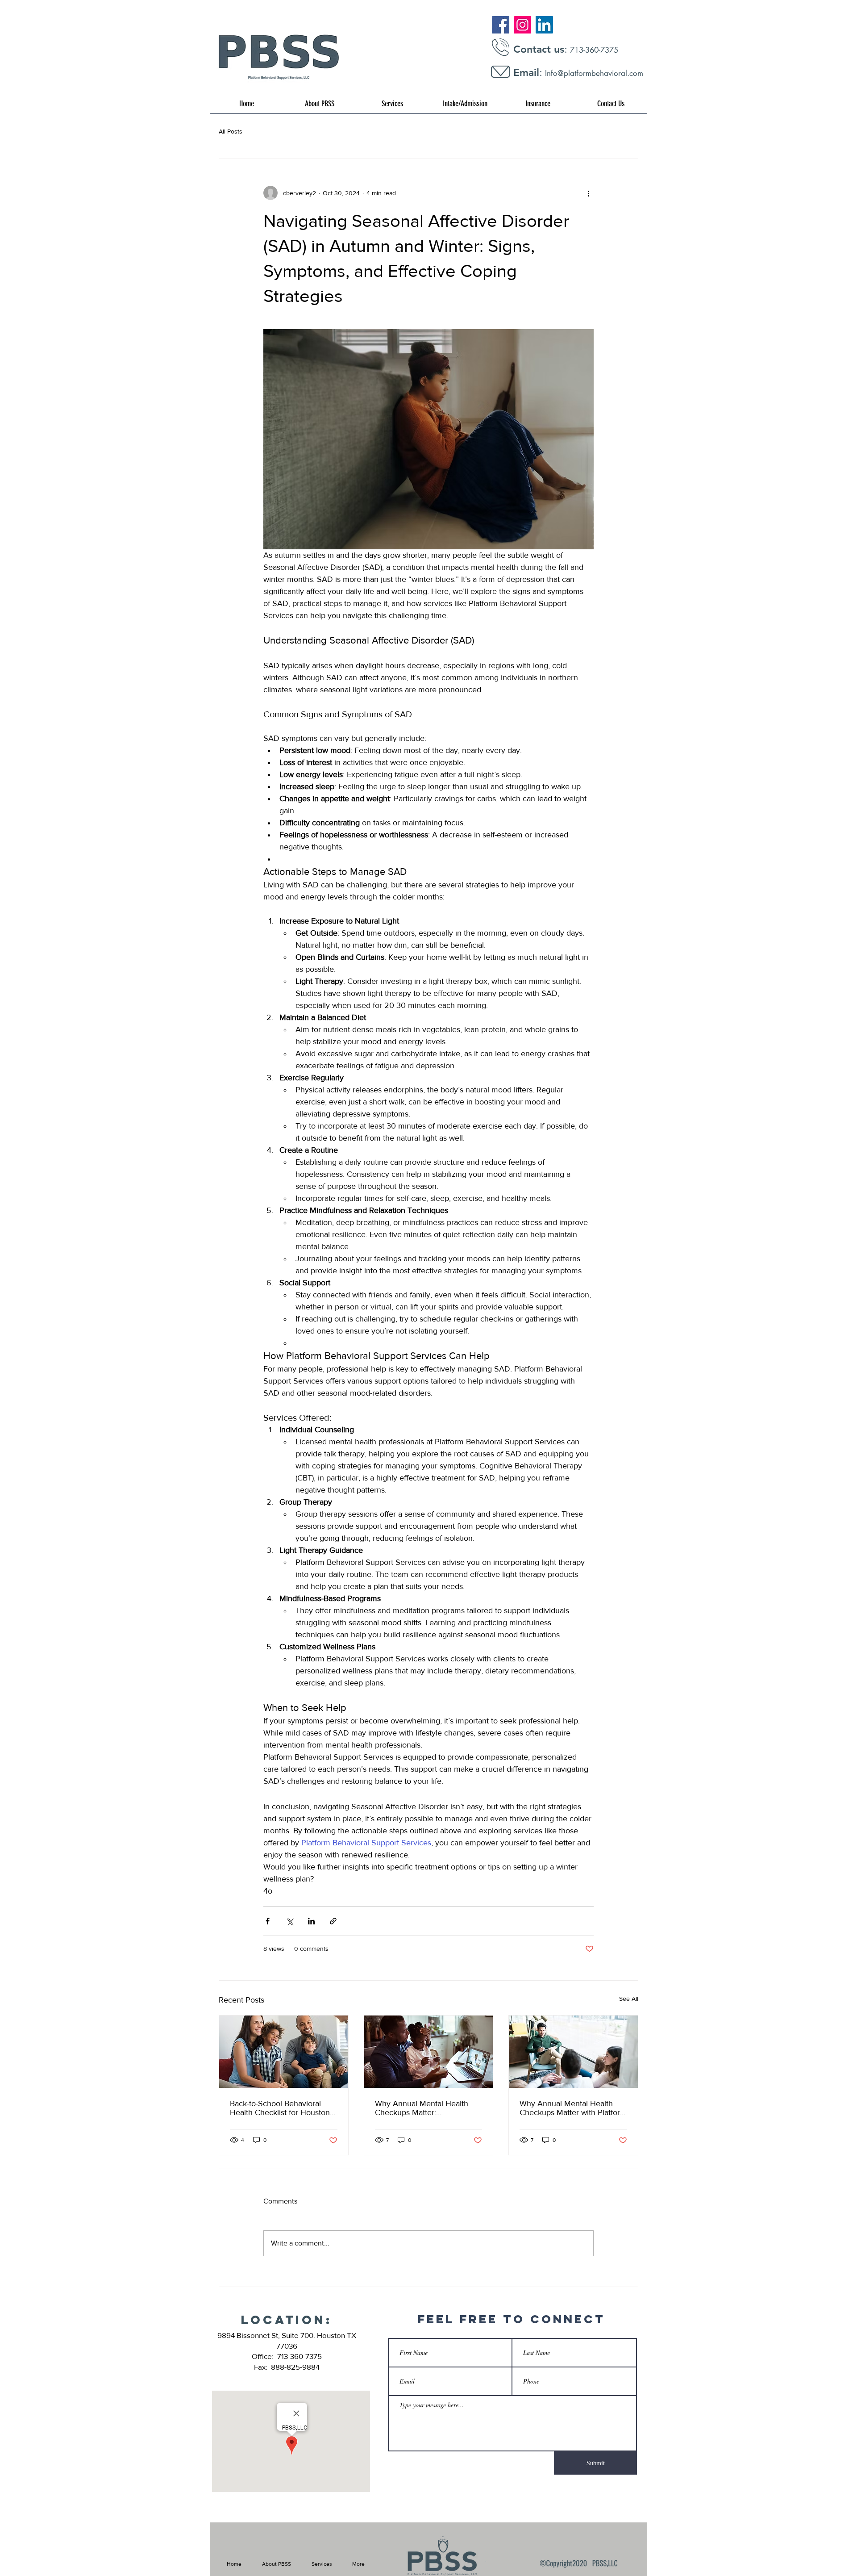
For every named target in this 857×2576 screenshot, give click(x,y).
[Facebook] (501, 25)
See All (629, 1999)
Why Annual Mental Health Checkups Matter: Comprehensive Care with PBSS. (422, 2108)
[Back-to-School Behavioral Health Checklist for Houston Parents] (284, 2052)
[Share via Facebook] (268, 1921)
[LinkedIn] (544, 25)
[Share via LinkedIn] (311, 1921)
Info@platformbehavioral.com (594, 73)
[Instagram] (522, 25)
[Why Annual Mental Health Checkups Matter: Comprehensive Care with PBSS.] (429, 2052)
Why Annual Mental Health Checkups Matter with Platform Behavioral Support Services (573, 2108)
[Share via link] (333, 1921)
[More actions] (588, 193)
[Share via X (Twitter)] (289, 1921)
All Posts (231, 131)
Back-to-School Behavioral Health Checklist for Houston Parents (280, 2108)
